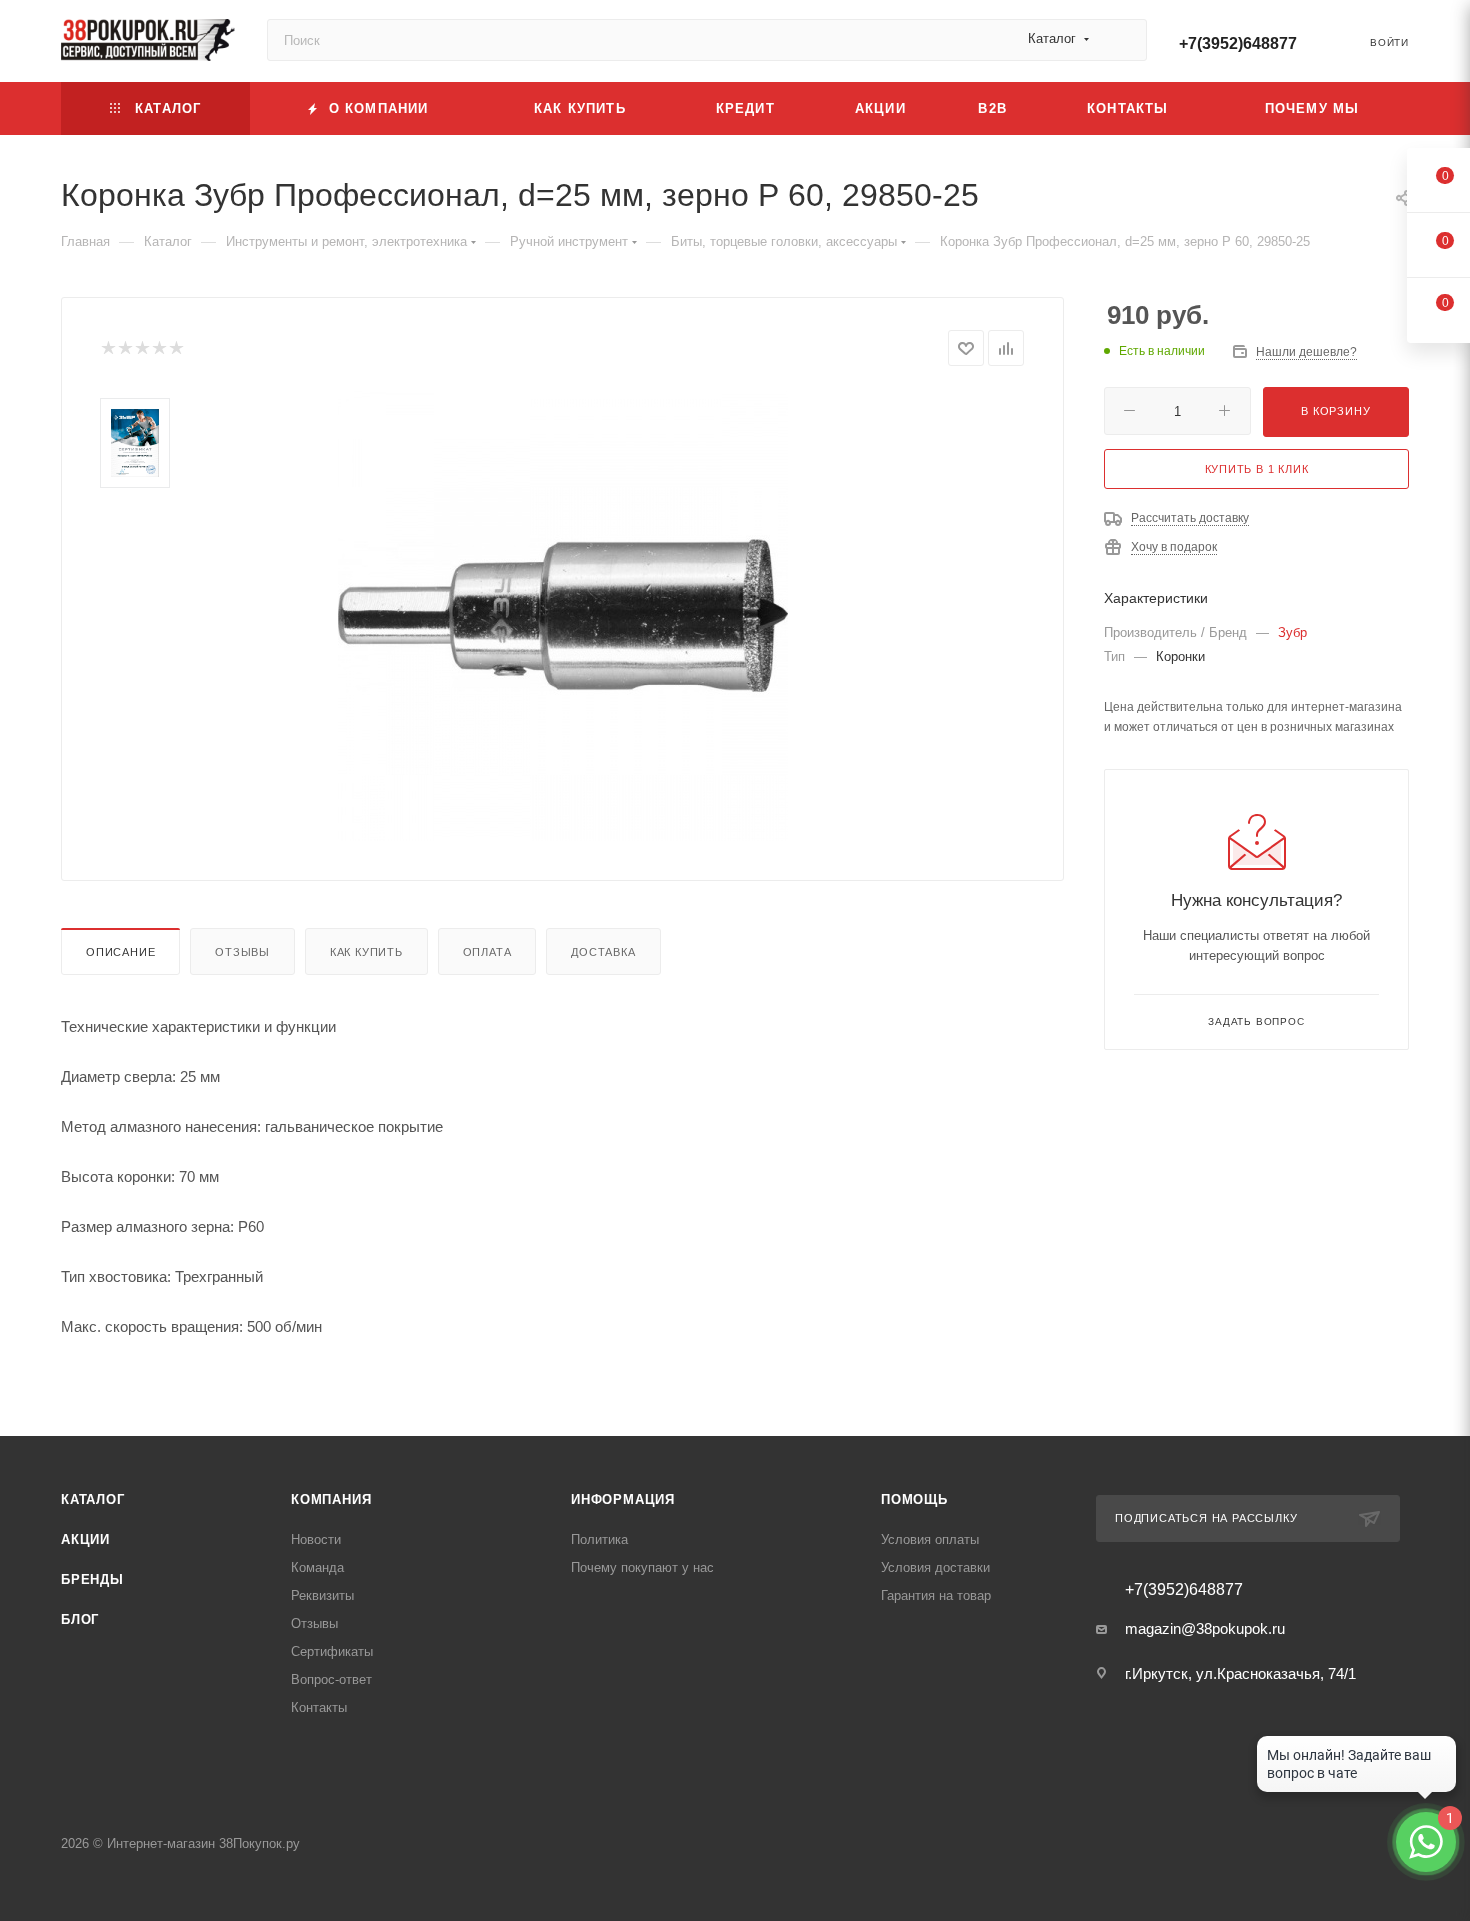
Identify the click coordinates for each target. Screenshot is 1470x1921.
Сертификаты (332, 1651)
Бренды (92, 1579)
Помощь (914, 1499)
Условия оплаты (930, 1539)
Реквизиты (322, 1595)
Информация (623, 1499)
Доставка (603, 952)
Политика (599, 1539)
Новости (316, 1539)
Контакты (319, 1707)
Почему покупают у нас (642, 1567)
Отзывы (242, 952)
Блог (80, 1619)
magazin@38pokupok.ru (1205, 1628)
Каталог (93, 1499)
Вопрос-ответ (331, 1679)
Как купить (366, 952)
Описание (120, 952)
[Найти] (1122, 40)
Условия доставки (935, 1567)
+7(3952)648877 (1238, 43)
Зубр (1292, 632)
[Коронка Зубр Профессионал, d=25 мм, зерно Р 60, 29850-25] (563, 616)
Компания (331, 1499)
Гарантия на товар (936, 1595)
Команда (317, 1567)
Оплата (487, 952)
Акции (85, 1539)
